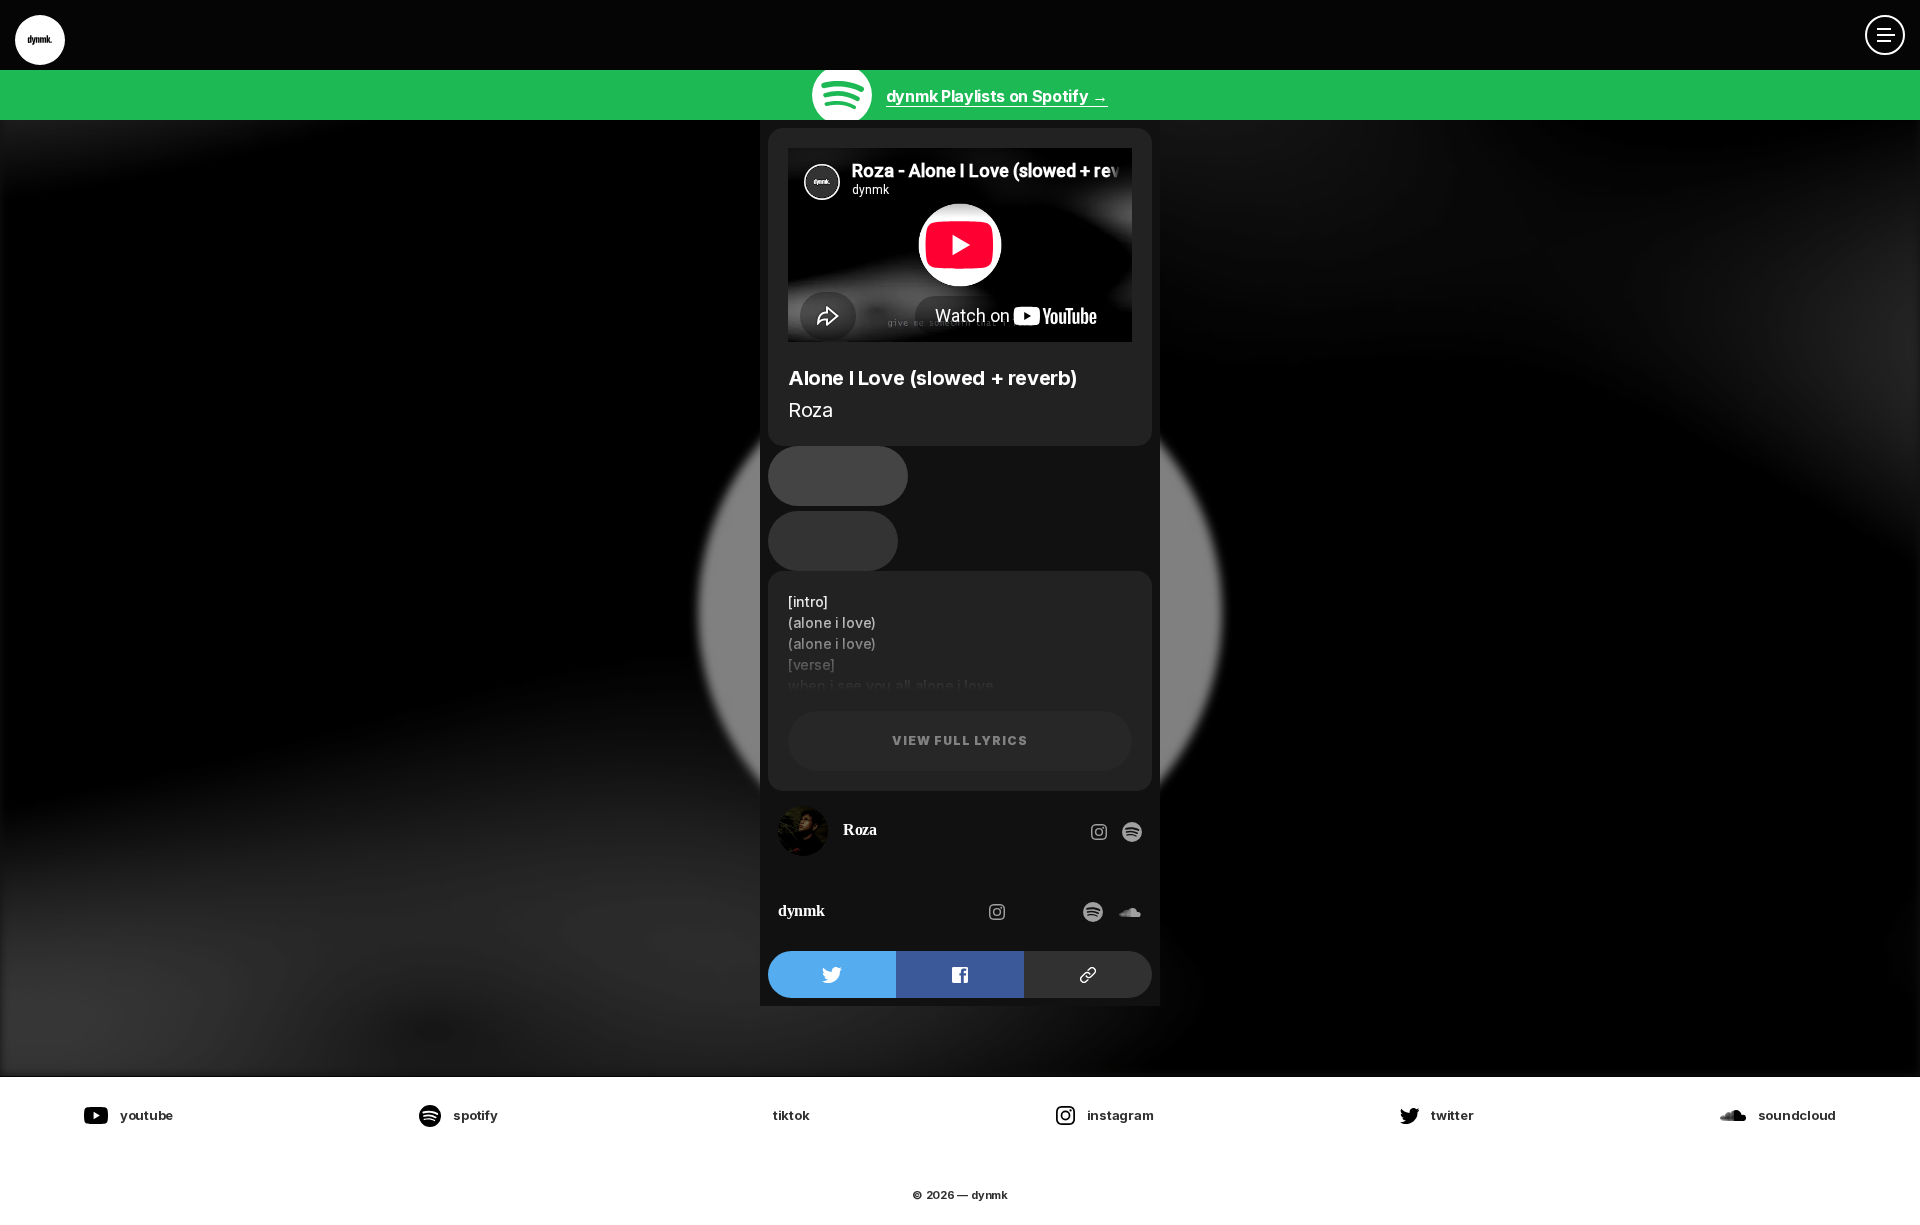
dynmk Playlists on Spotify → (997, 96)
